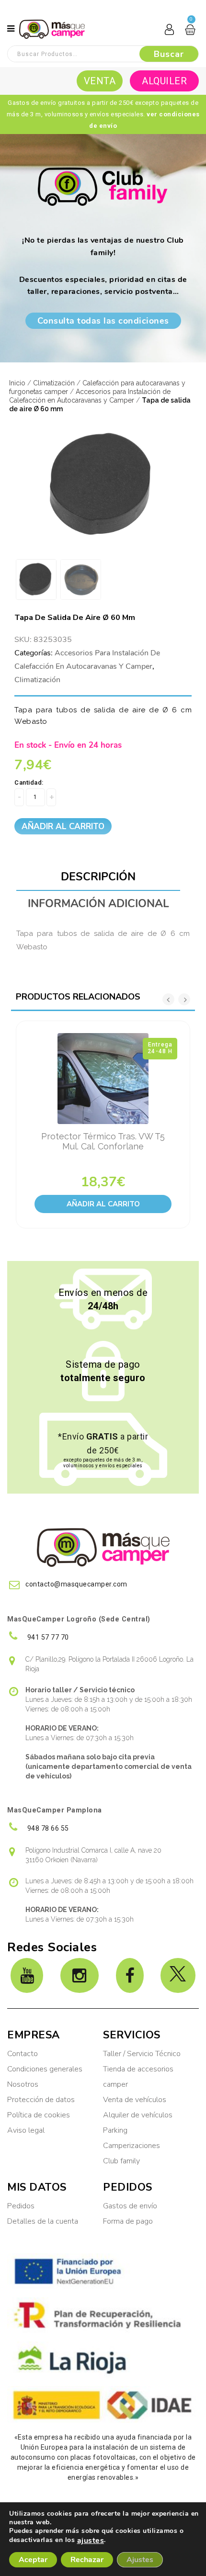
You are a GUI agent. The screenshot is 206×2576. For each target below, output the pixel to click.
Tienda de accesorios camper (138, 2077)
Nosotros (23, 2084)
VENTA (100, 81)
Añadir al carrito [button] (103, 1204)
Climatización (54, 383)
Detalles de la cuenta (43, 2221)
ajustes (91, 2541)
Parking (116, 2130)
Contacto (23, 2054)
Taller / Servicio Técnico (142, 2054)
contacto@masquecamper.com (76, 1584)
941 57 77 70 (47, 1637)
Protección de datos (41, 2100)
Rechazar (87, 2560)
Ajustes (140, 2560)
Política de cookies (39, 2115)
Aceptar (33, 2560)
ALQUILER (164, 81)
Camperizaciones (132, 2146)
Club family (121, 2161)
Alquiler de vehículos (138, 2115)
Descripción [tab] (98, 877)
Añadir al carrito (63, 827)
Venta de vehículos (135, 2100)
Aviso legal (26, 2130)
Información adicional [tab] (98, 904)
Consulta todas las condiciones (103, 321)
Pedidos (21, 2206)
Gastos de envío (130, 2206)
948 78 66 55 (47, 1828)
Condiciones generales (45, 2069)
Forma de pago (128, 2221)
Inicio (17, 383)
